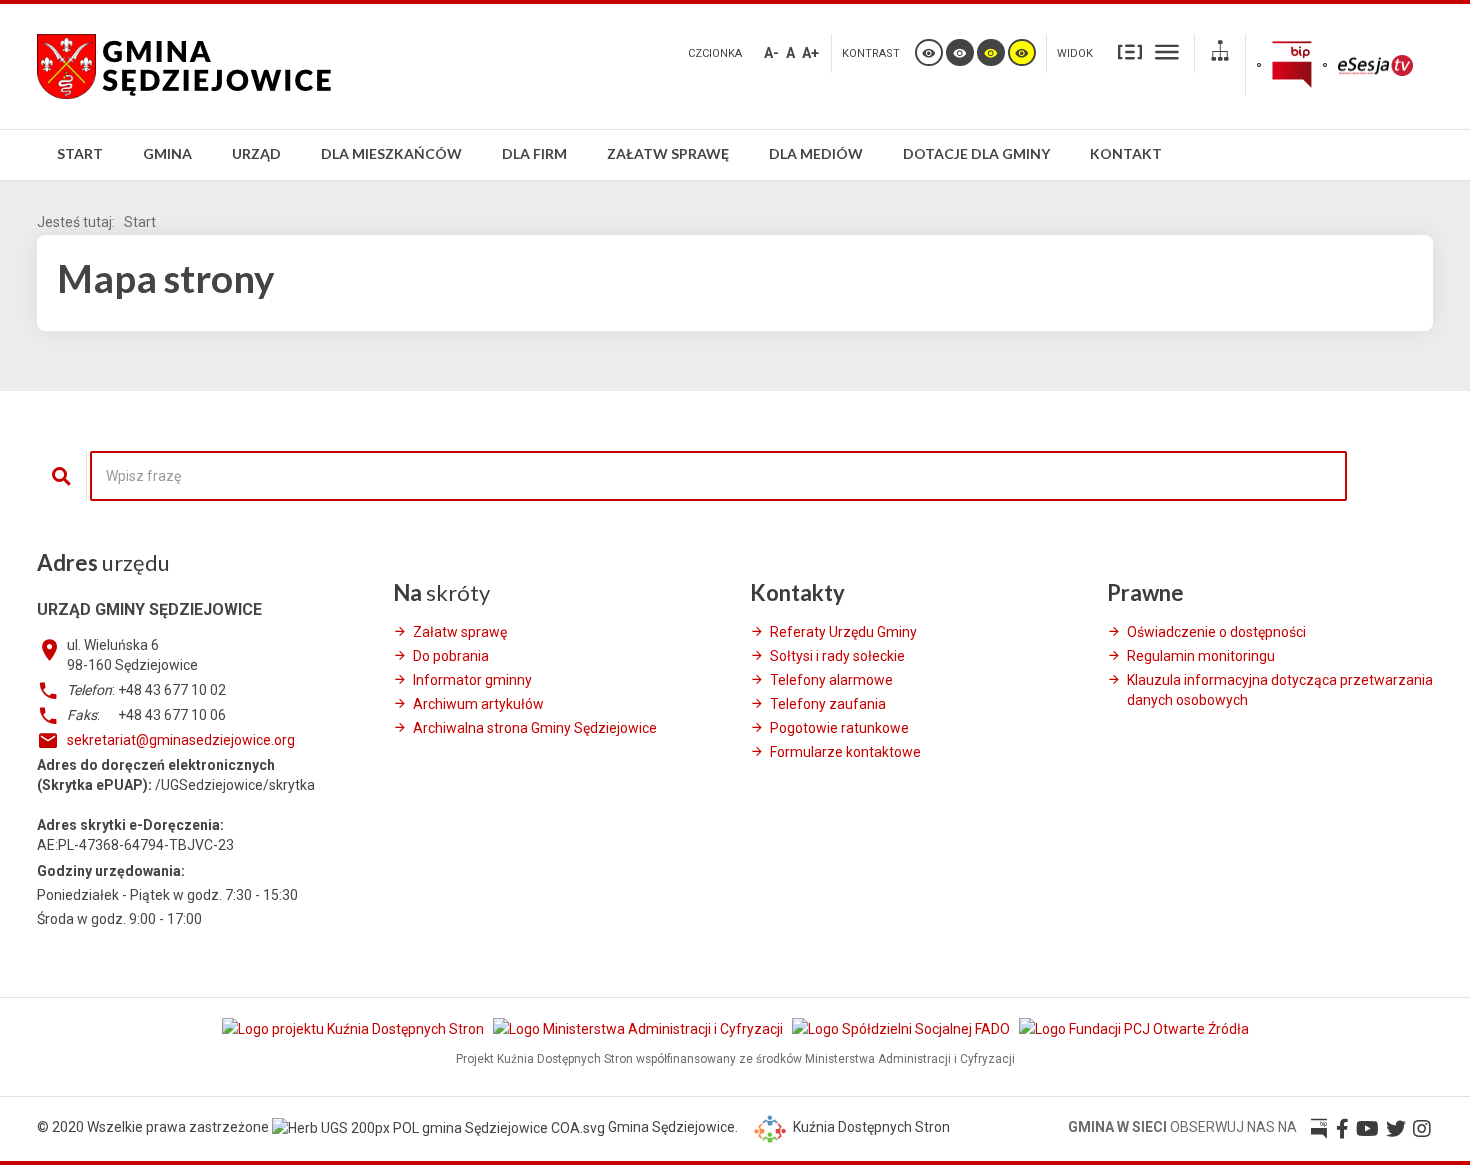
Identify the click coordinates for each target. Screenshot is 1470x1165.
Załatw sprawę (460, 632)
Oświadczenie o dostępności (1216, 632)
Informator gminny (472, 680)
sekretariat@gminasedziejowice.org (181, 740)
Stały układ (1130, 51)
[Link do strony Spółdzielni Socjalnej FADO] (902, 1029)
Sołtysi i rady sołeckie (837, 656)
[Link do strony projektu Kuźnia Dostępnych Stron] (354, 1029)
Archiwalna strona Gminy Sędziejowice (535, 728)
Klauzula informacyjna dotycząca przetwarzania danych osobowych (1280, 690)
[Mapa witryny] (1220, 53)
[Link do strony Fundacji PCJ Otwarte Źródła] (1134, 1029)
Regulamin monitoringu (1201, 656)
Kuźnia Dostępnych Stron (870, 1127)
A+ (810, 53)
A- (771, 53)
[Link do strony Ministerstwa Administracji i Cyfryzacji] (639, 1029)
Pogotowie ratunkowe (839, 728)
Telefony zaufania (828, 704)
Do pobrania (451, 656)
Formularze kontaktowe (845, 752)
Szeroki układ (1167, 51)
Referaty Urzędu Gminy (843, 632)
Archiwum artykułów (478, 704)
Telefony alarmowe (831, 680)
